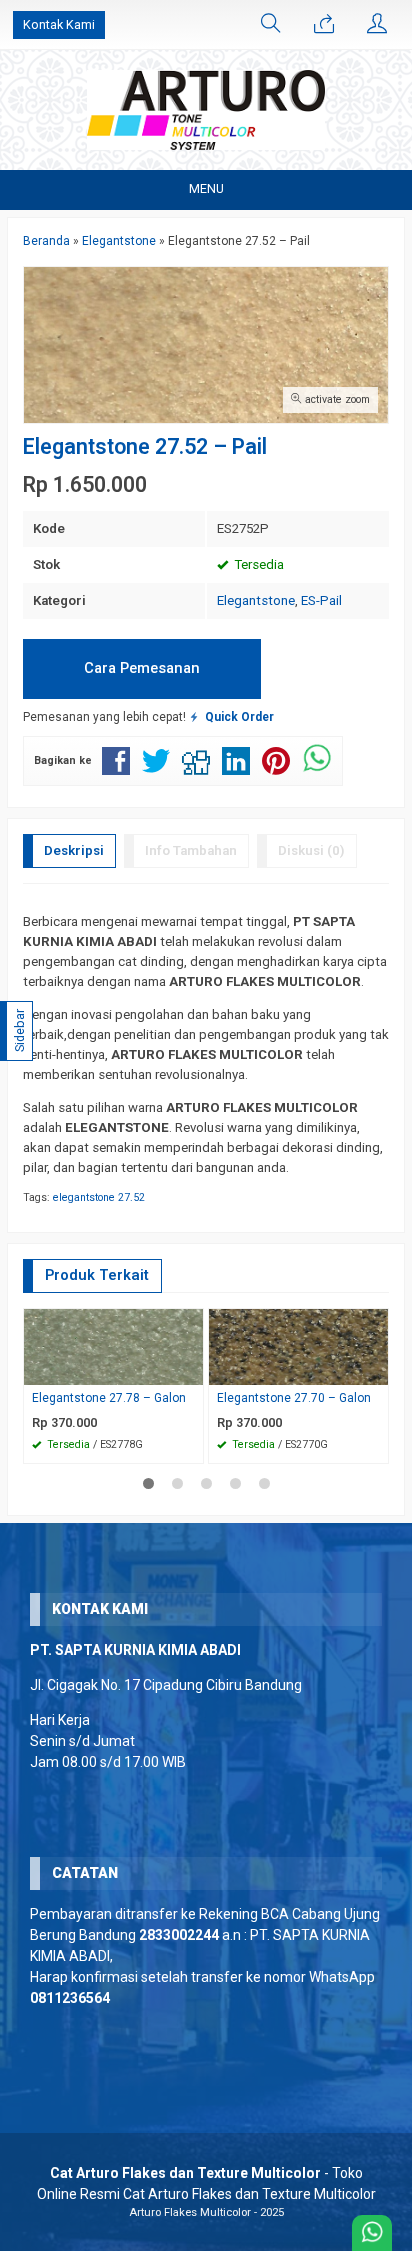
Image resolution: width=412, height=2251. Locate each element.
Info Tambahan (191, 850)
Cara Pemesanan (142, 668)
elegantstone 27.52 (99, 1197)
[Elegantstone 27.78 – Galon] (113, 1346)
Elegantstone (256, 600)
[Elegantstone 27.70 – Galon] (298, 1346)
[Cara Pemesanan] (324, 25)
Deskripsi (74, 850)
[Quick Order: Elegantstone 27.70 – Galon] (376, 1369)
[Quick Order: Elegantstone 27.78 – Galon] (191, 1369)
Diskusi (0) (311, 850)
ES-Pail (321, 600)
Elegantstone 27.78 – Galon (109, 1398)
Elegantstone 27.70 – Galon (294, 1398)
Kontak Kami (59, 24)
